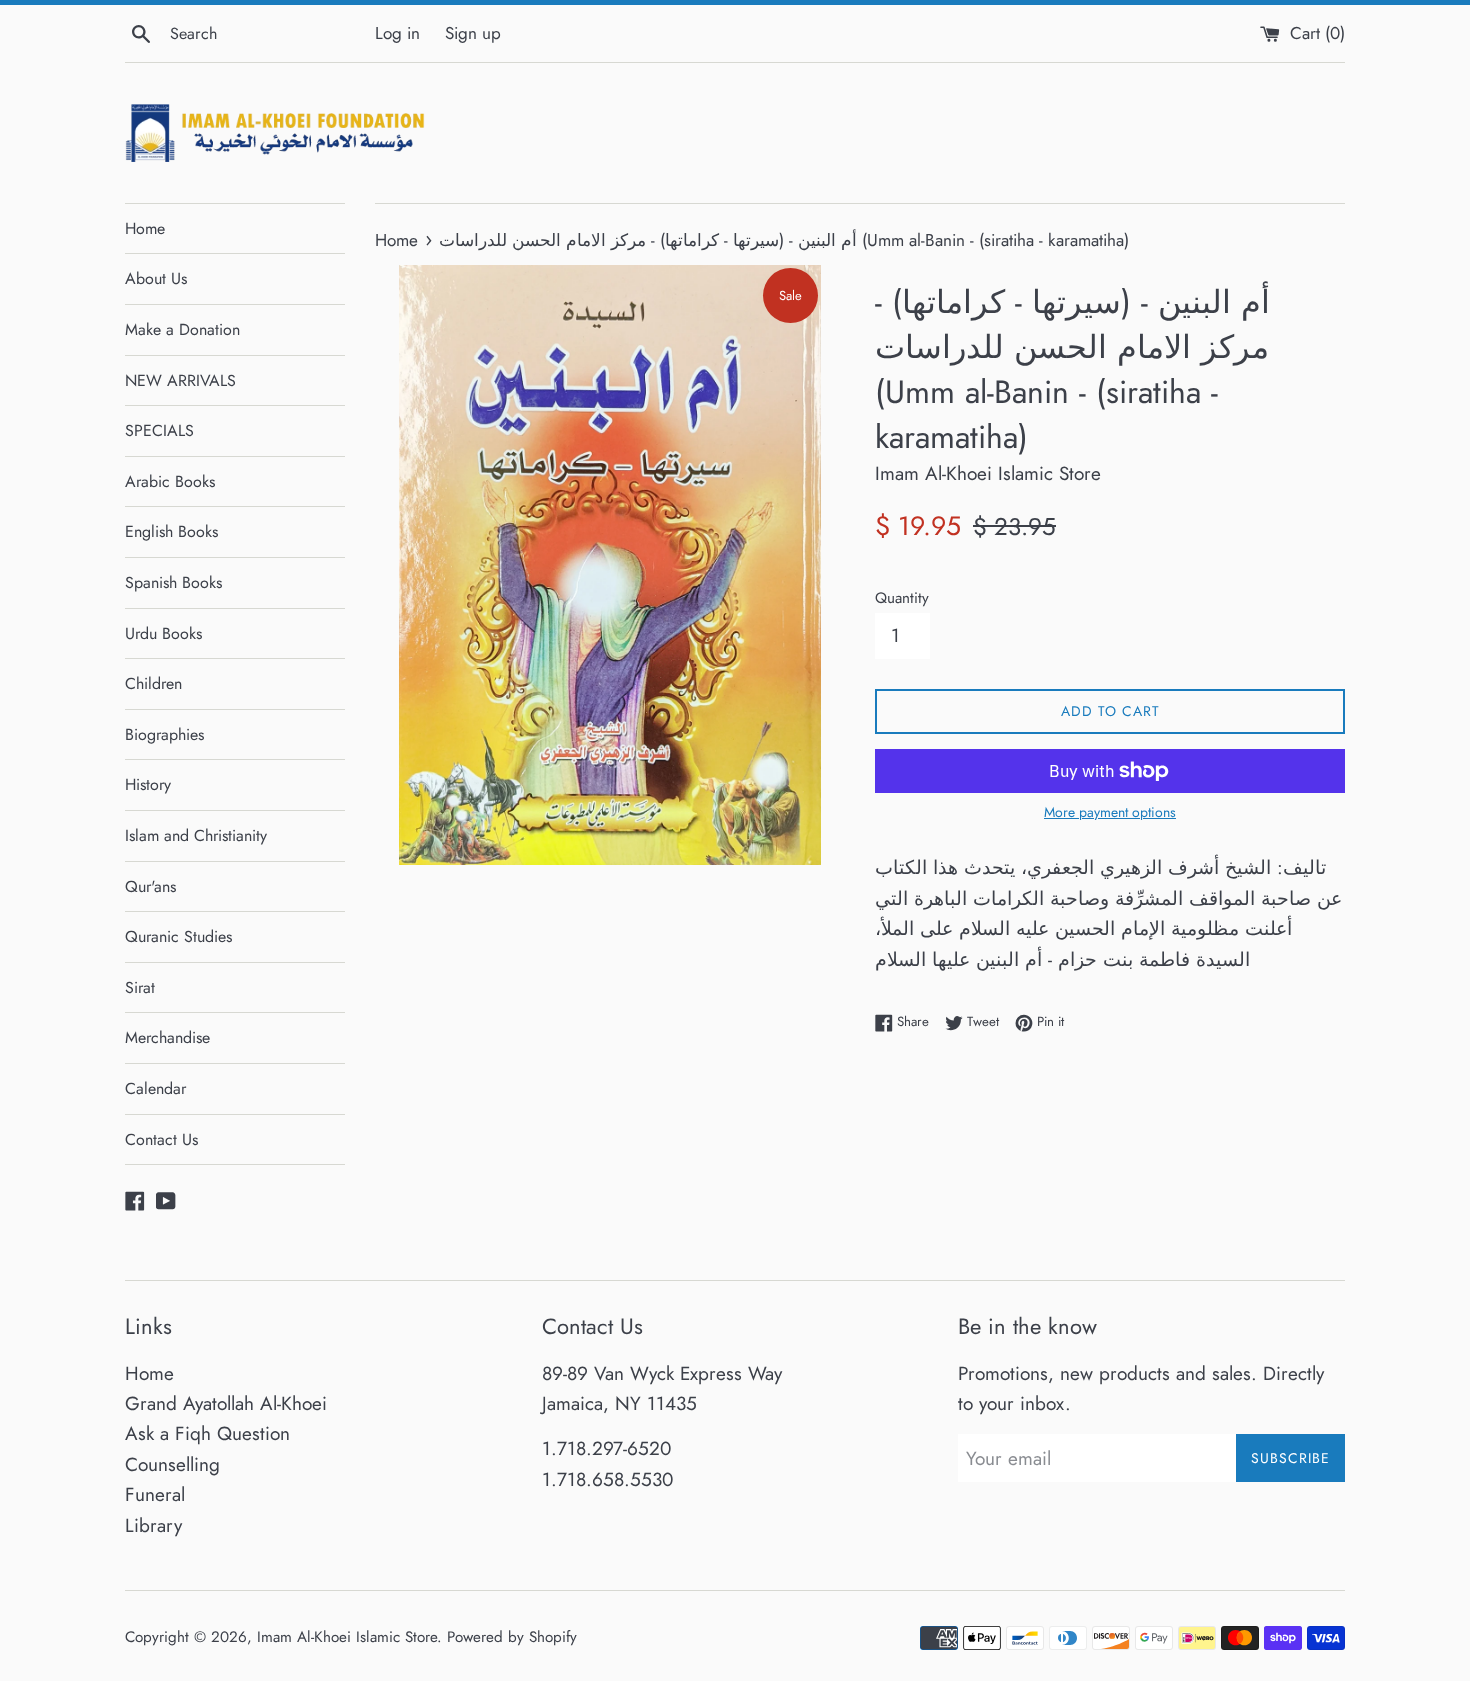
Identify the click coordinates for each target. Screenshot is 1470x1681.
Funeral (155, 1494)
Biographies (164, 734)
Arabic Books (170, 481)
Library (153, 1525)
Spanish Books (173, 582)
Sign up (473, 33)
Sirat (140, 987)
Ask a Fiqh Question (207, 1433)
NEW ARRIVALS (180, 380)
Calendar (155, 1088)
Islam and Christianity (196, 835)
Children (153, 683)
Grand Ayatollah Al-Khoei (226, 1403)
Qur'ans (150, 886)
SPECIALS (159, 430)
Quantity (902, 598)
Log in (397, 33)
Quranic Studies (178, 936)
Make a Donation (182, 329)
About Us (156, 278)
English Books (171, 531)
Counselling (172, 1464)
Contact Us (161, 1139)
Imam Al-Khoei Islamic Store (347, 1637)
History (148, 784)
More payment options (1110, 812)
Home (145, 228)
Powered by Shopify (512, 1637)
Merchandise (167, 1037)
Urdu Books (163, 633)
